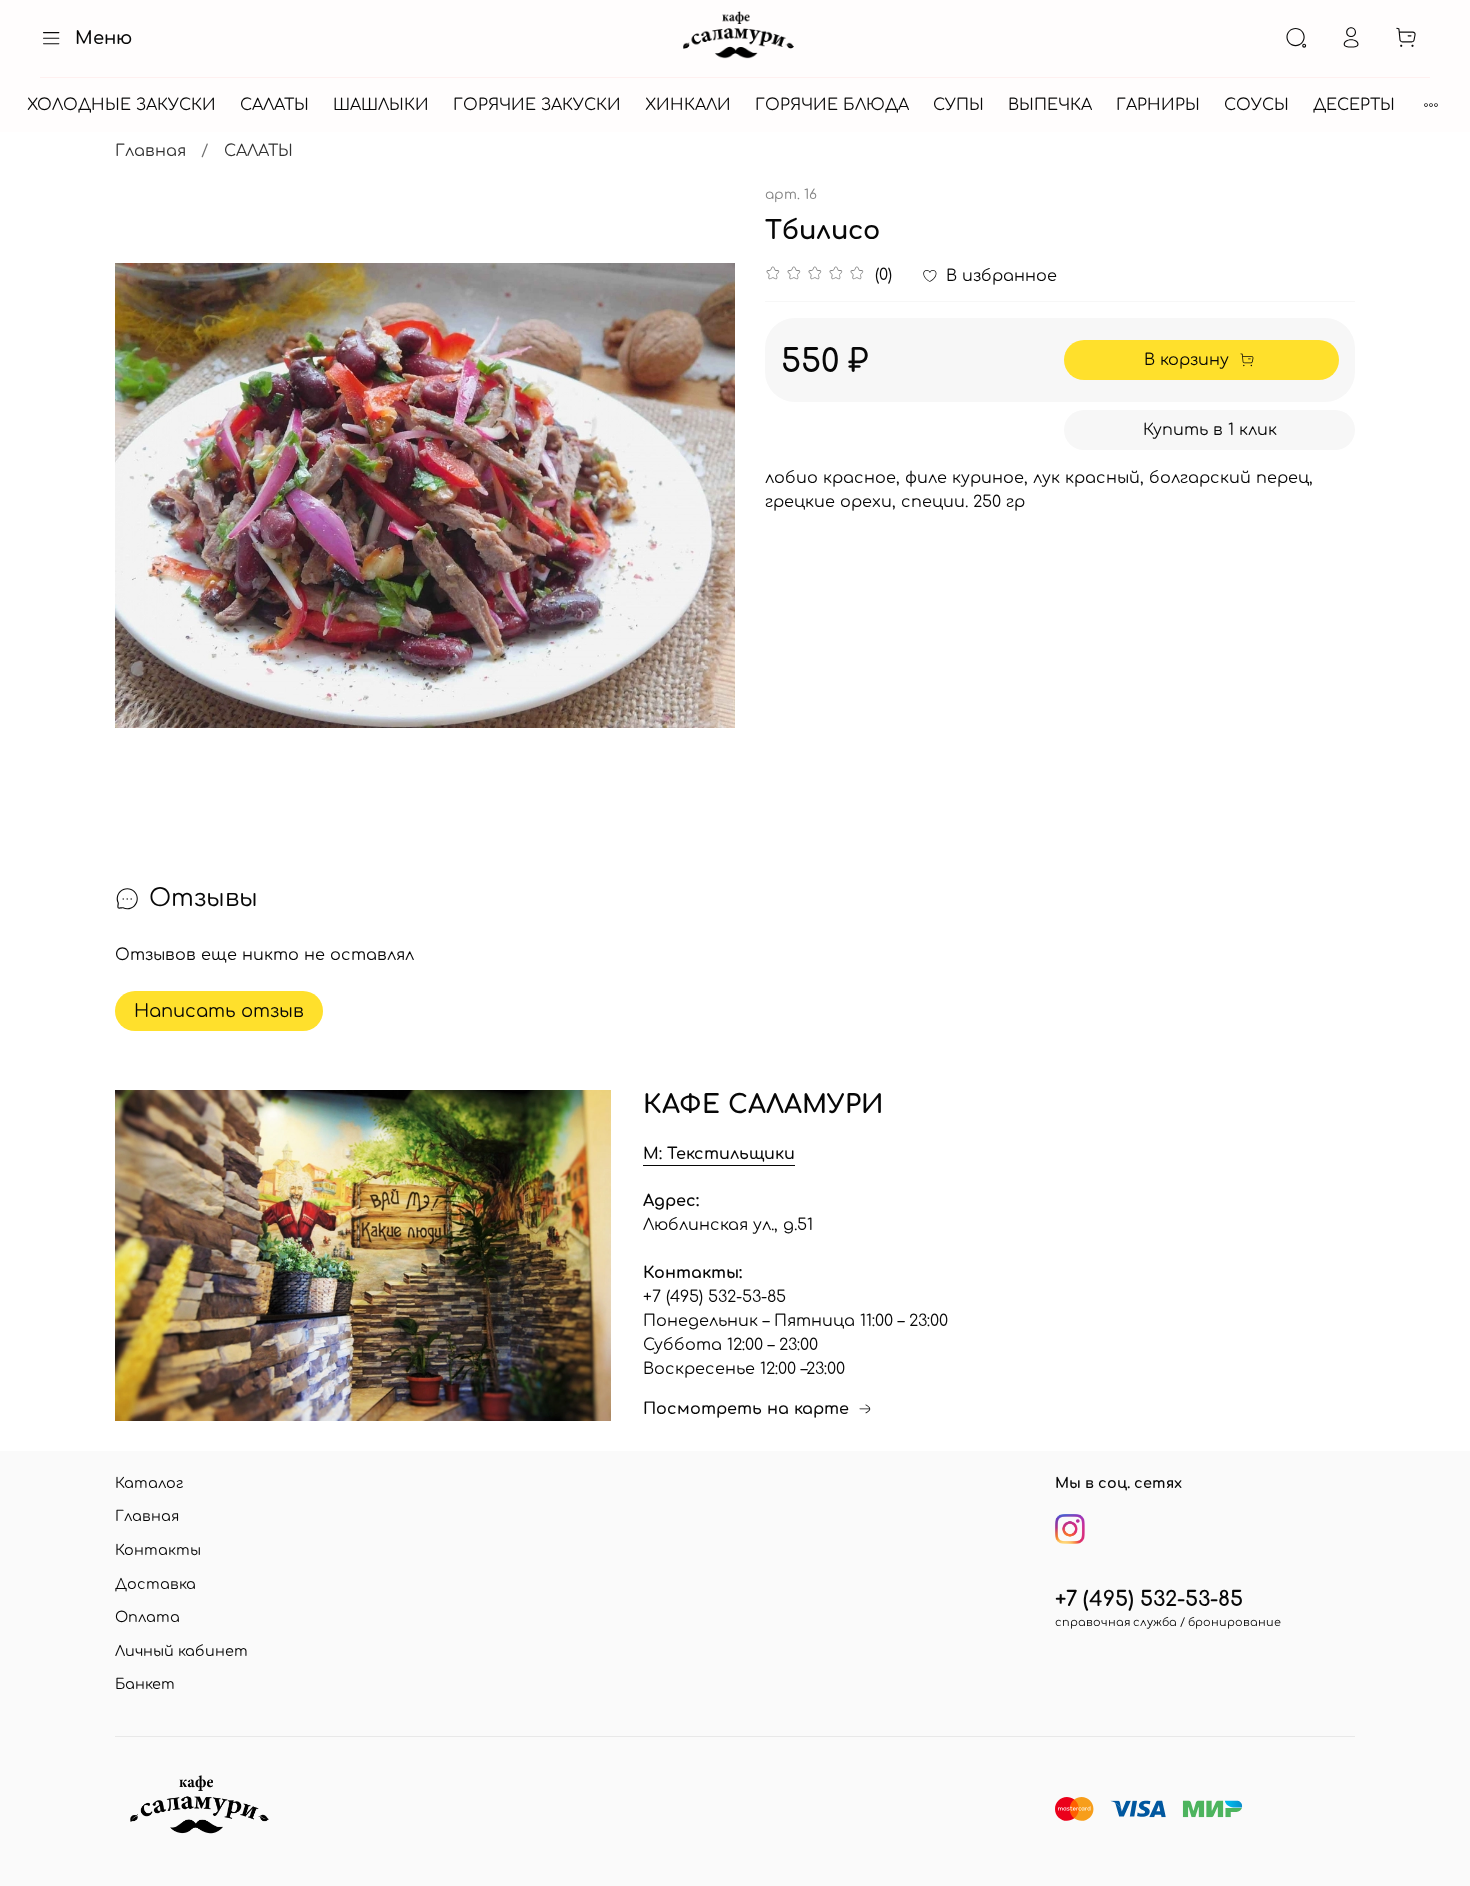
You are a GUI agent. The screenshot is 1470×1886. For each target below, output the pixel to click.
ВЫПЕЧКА (1050, 105)
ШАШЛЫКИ (381, 105)
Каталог (149, 1483)
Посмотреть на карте (746, 1409)
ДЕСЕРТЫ (1354, 105)
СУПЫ (958, 105)
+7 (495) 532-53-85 (1149, 1599)
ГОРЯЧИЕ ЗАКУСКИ (537, 105)
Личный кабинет (181, 1651)
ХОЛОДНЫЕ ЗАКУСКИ (121, 105)
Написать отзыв (219, 1011)
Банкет (145, 1684)
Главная (150, 151)
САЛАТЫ (274, 105)
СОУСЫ (1256, 105)
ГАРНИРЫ (1158, 105)
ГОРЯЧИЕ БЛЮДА (832, 105)
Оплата (147, 1617)
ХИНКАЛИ (688, 105)
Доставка (155, 1584)
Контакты (158, 1550)
